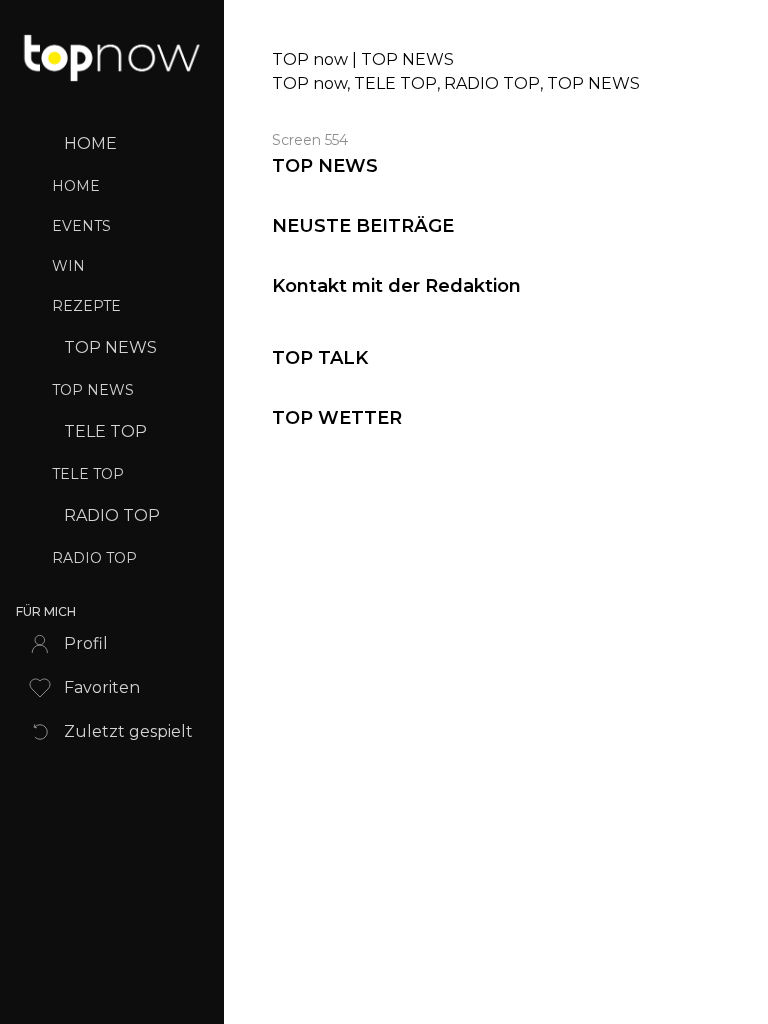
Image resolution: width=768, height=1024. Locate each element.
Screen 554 (310, 140)
